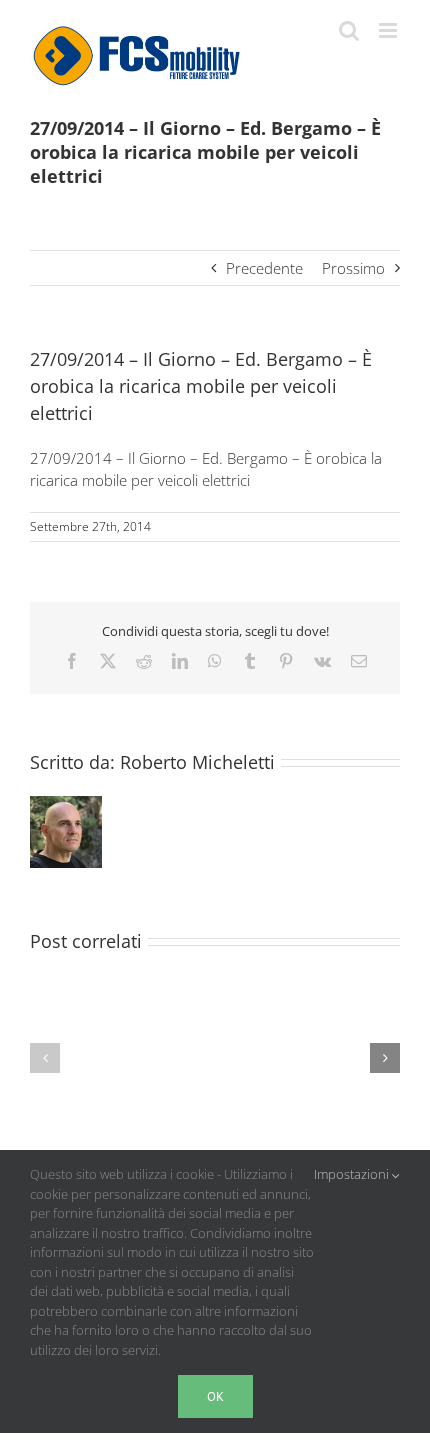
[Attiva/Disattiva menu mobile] (389, 30)
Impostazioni (353, 1174)
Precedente (264, 268)
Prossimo (353, 268)
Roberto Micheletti (197, 762)
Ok (215, 1396)
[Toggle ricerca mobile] (349, 30)
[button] (45, 1058)
